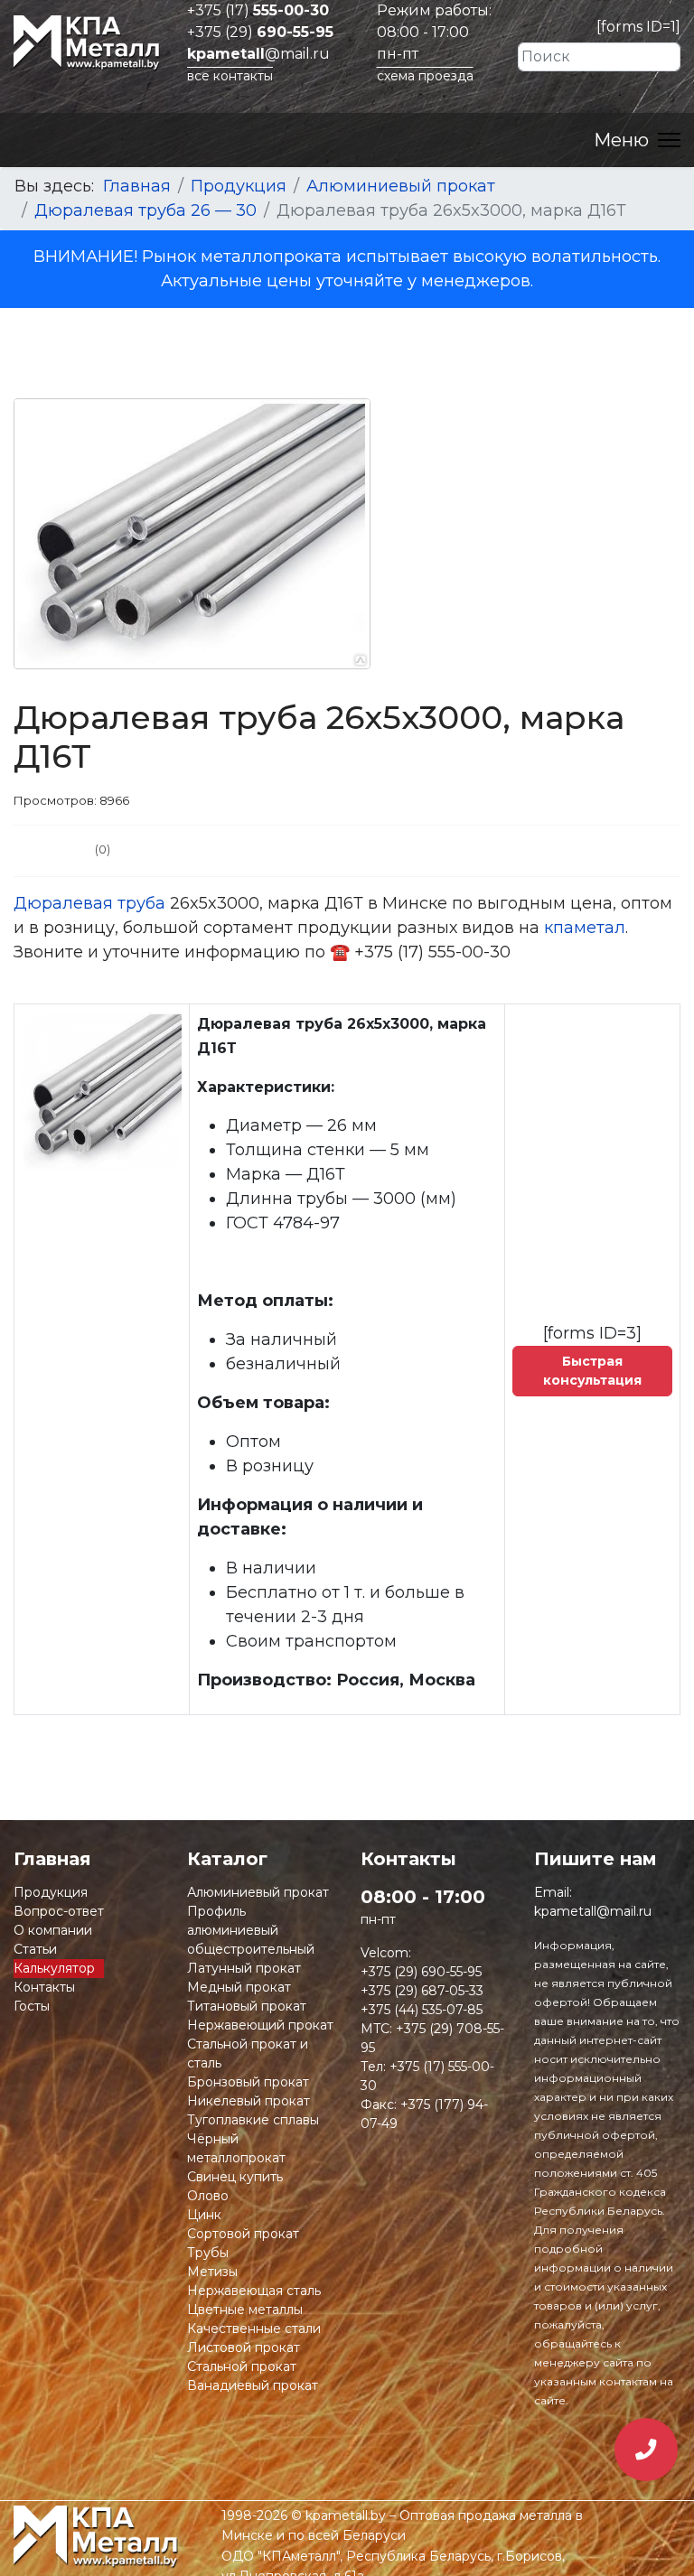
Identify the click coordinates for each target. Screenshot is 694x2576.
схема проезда (425, 76)
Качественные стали (254, 2329)
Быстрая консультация (592, 1371)
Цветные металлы (245, 2310)
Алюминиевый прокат (258, 1892)
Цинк (204, 2215)
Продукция (51, 1892)
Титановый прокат (247, 2006)
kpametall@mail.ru (593, 1911)
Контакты (44, 1987)
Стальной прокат (242, 2366)
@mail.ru (258, 54)
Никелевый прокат (249, 2101)
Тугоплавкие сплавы (253, 2120)
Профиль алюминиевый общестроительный (251, 1930)
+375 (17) (258, 10)
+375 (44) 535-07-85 (422, 2010)
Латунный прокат (244, 1968)
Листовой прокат (244, 2347)
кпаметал (585, 928)
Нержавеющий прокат (260, 2025)
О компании (53, 1930)
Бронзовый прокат (248, 2082)
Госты (32, 2006)
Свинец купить (235, 2177)
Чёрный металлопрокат (236, 2148)
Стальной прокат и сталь (248, 2053)
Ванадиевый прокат (253, 2385)
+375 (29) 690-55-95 (421, 1972)
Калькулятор (54, 1968)
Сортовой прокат (243, 2234)
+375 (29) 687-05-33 (422, 1991)
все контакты (230, 76)
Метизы (212, 2272)
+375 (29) (260, 32)
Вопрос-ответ (59, 1911)
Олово (208, 2196)
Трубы (208, 2253)
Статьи (35, 1949)
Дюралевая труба (89, 903)
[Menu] (637, 140)
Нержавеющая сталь (254, 2291)
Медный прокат (239, 1987)
